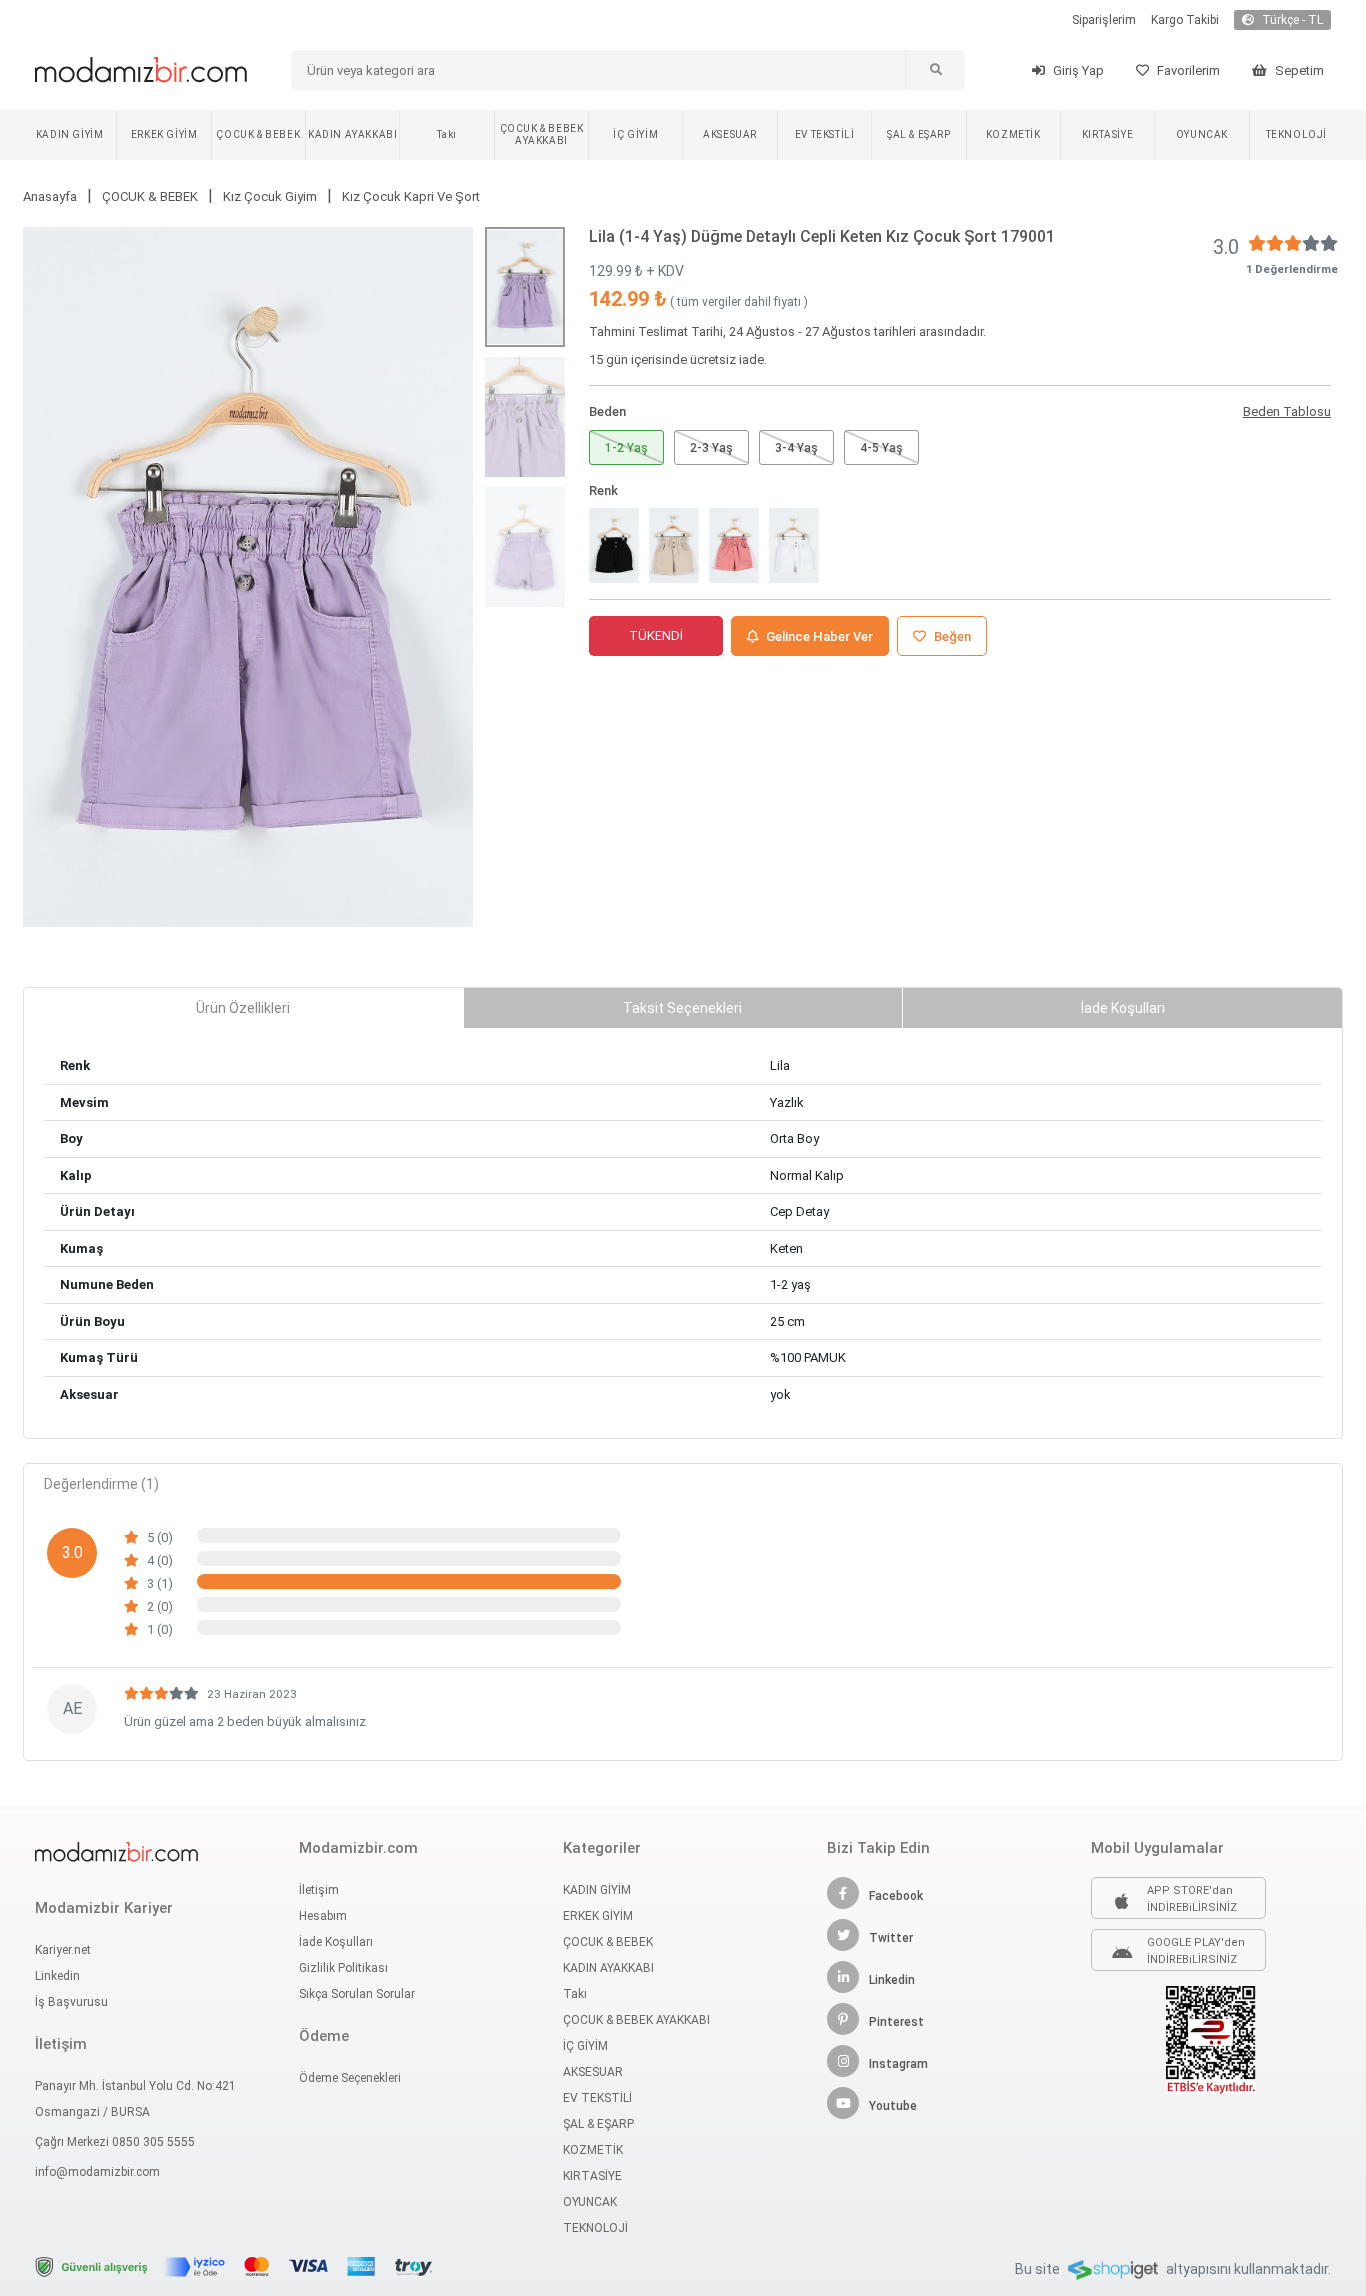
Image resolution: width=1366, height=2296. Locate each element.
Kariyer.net (63, 1950)
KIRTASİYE (1107, 134)
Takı (446, 134)
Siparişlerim (1104, 20)
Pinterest (896, 2022)
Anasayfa (50, 196)
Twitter (891, 1938)
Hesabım (323, 1916)
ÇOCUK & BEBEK (258, 134)
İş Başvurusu (71, 2002)
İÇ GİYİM (635, 134)
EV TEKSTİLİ (825, 134)
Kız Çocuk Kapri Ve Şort (411, 196)
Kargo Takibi (1185, 20)
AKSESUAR (730, 134)
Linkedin (57, 1976)
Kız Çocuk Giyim (270, 196)
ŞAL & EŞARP (919, 134)
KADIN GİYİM (70, 134)
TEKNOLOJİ (1296, 134)
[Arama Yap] (935, 70)
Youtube (893, 2106)
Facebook (896, 1896)
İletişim (319, 1890)
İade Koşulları (336, 1942)
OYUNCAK (1202, 134)
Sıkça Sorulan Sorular (357, 1994)
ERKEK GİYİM (164, 134)
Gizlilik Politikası (343, 1968)
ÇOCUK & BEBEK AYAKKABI (542, 134)
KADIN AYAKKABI (352, 134)
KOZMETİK (1013, 134)
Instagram (898, 2064)
